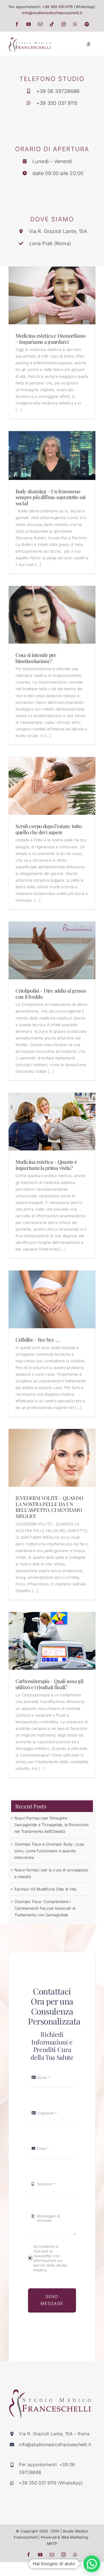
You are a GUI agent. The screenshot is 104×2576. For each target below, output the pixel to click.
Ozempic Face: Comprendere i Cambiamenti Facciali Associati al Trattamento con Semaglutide (45, 1908)
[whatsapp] (75, 24)
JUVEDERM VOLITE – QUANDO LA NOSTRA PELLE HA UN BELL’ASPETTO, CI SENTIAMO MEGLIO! (49, 1507)
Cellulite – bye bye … (37, 1340)
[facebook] (17, 24)
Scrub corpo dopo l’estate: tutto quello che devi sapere (49, 829)
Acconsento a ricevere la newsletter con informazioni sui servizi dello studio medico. (50, 2258)
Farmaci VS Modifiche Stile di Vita (45, 1889)
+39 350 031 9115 (58, 7)
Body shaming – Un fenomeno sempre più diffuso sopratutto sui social (50, 497)
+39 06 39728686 (58, 91)
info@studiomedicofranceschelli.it (52, 13)
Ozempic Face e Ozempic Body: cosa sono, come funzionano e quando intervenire (49, 1851)
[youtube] (29, 24)
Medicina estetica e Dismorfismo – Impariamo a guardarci (51, 339)
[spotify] (87, 24)
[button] (92, 2564)
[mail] (40, 24)
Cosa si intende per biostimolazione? (36, 658)
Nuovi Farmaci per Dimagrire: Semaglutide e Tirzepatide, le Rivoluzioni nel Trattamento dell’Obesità (52, 1825)
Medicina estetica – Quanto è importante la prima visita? (46, 1165)
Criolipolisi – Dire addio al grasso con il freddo (51, 994)
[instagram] (64, 24)
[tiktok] (52, 24)
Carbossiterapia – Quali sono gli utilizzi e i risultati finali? (49, 1684)
